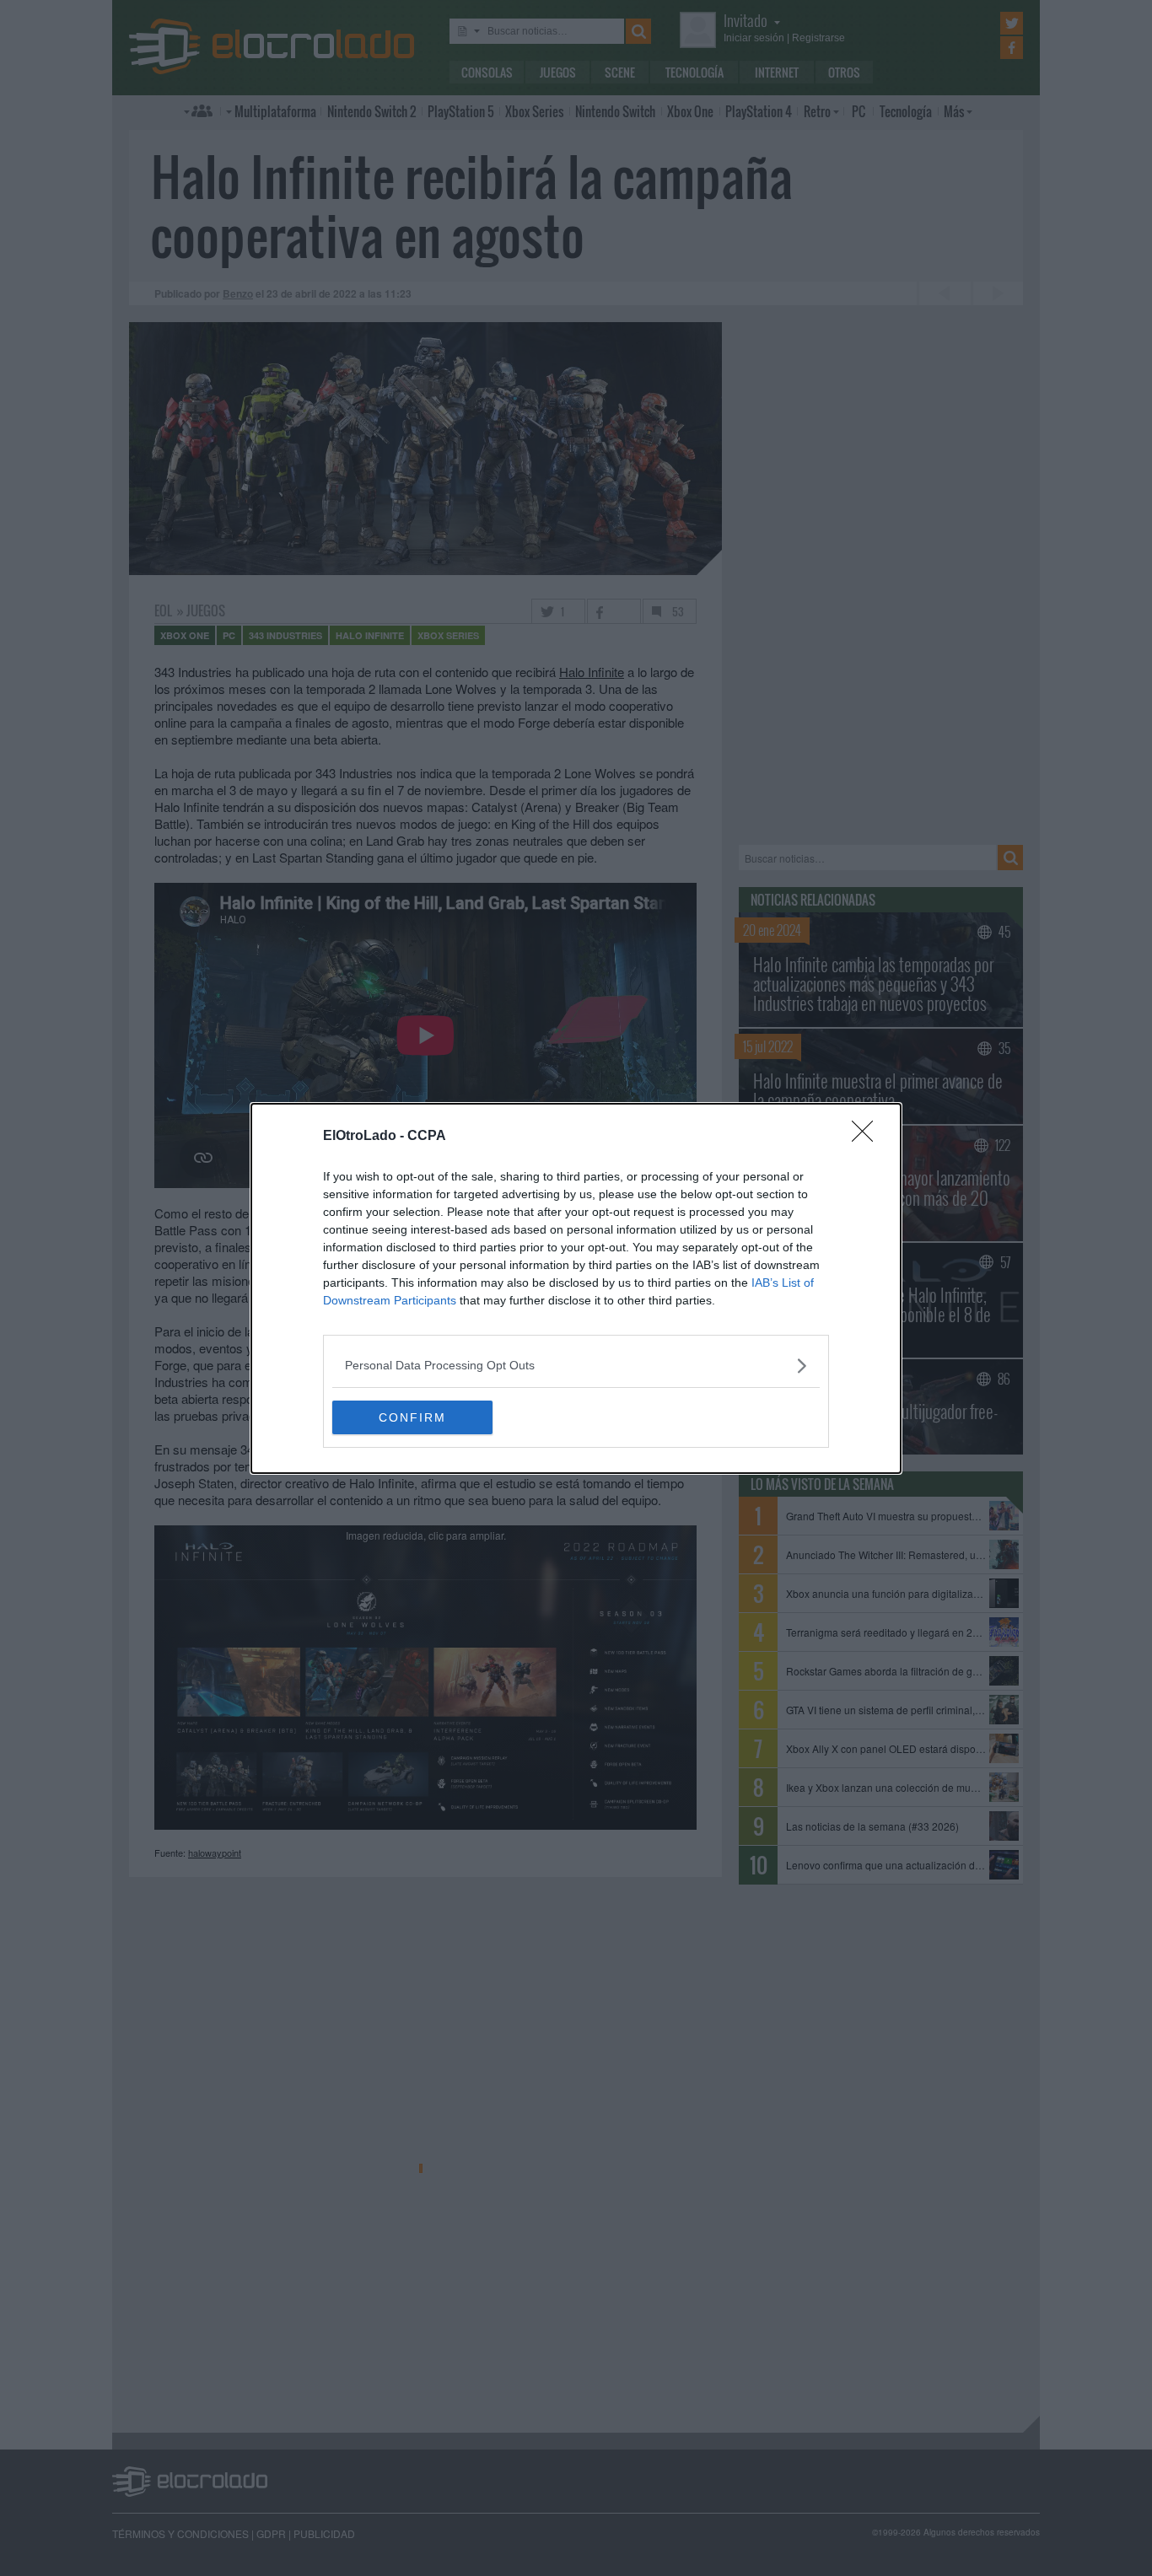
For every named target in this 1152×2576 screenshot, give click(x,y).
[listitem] (576, 1366)
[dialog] (576, 1288)
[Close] (868, 1137)
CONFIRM (412, 1417)
